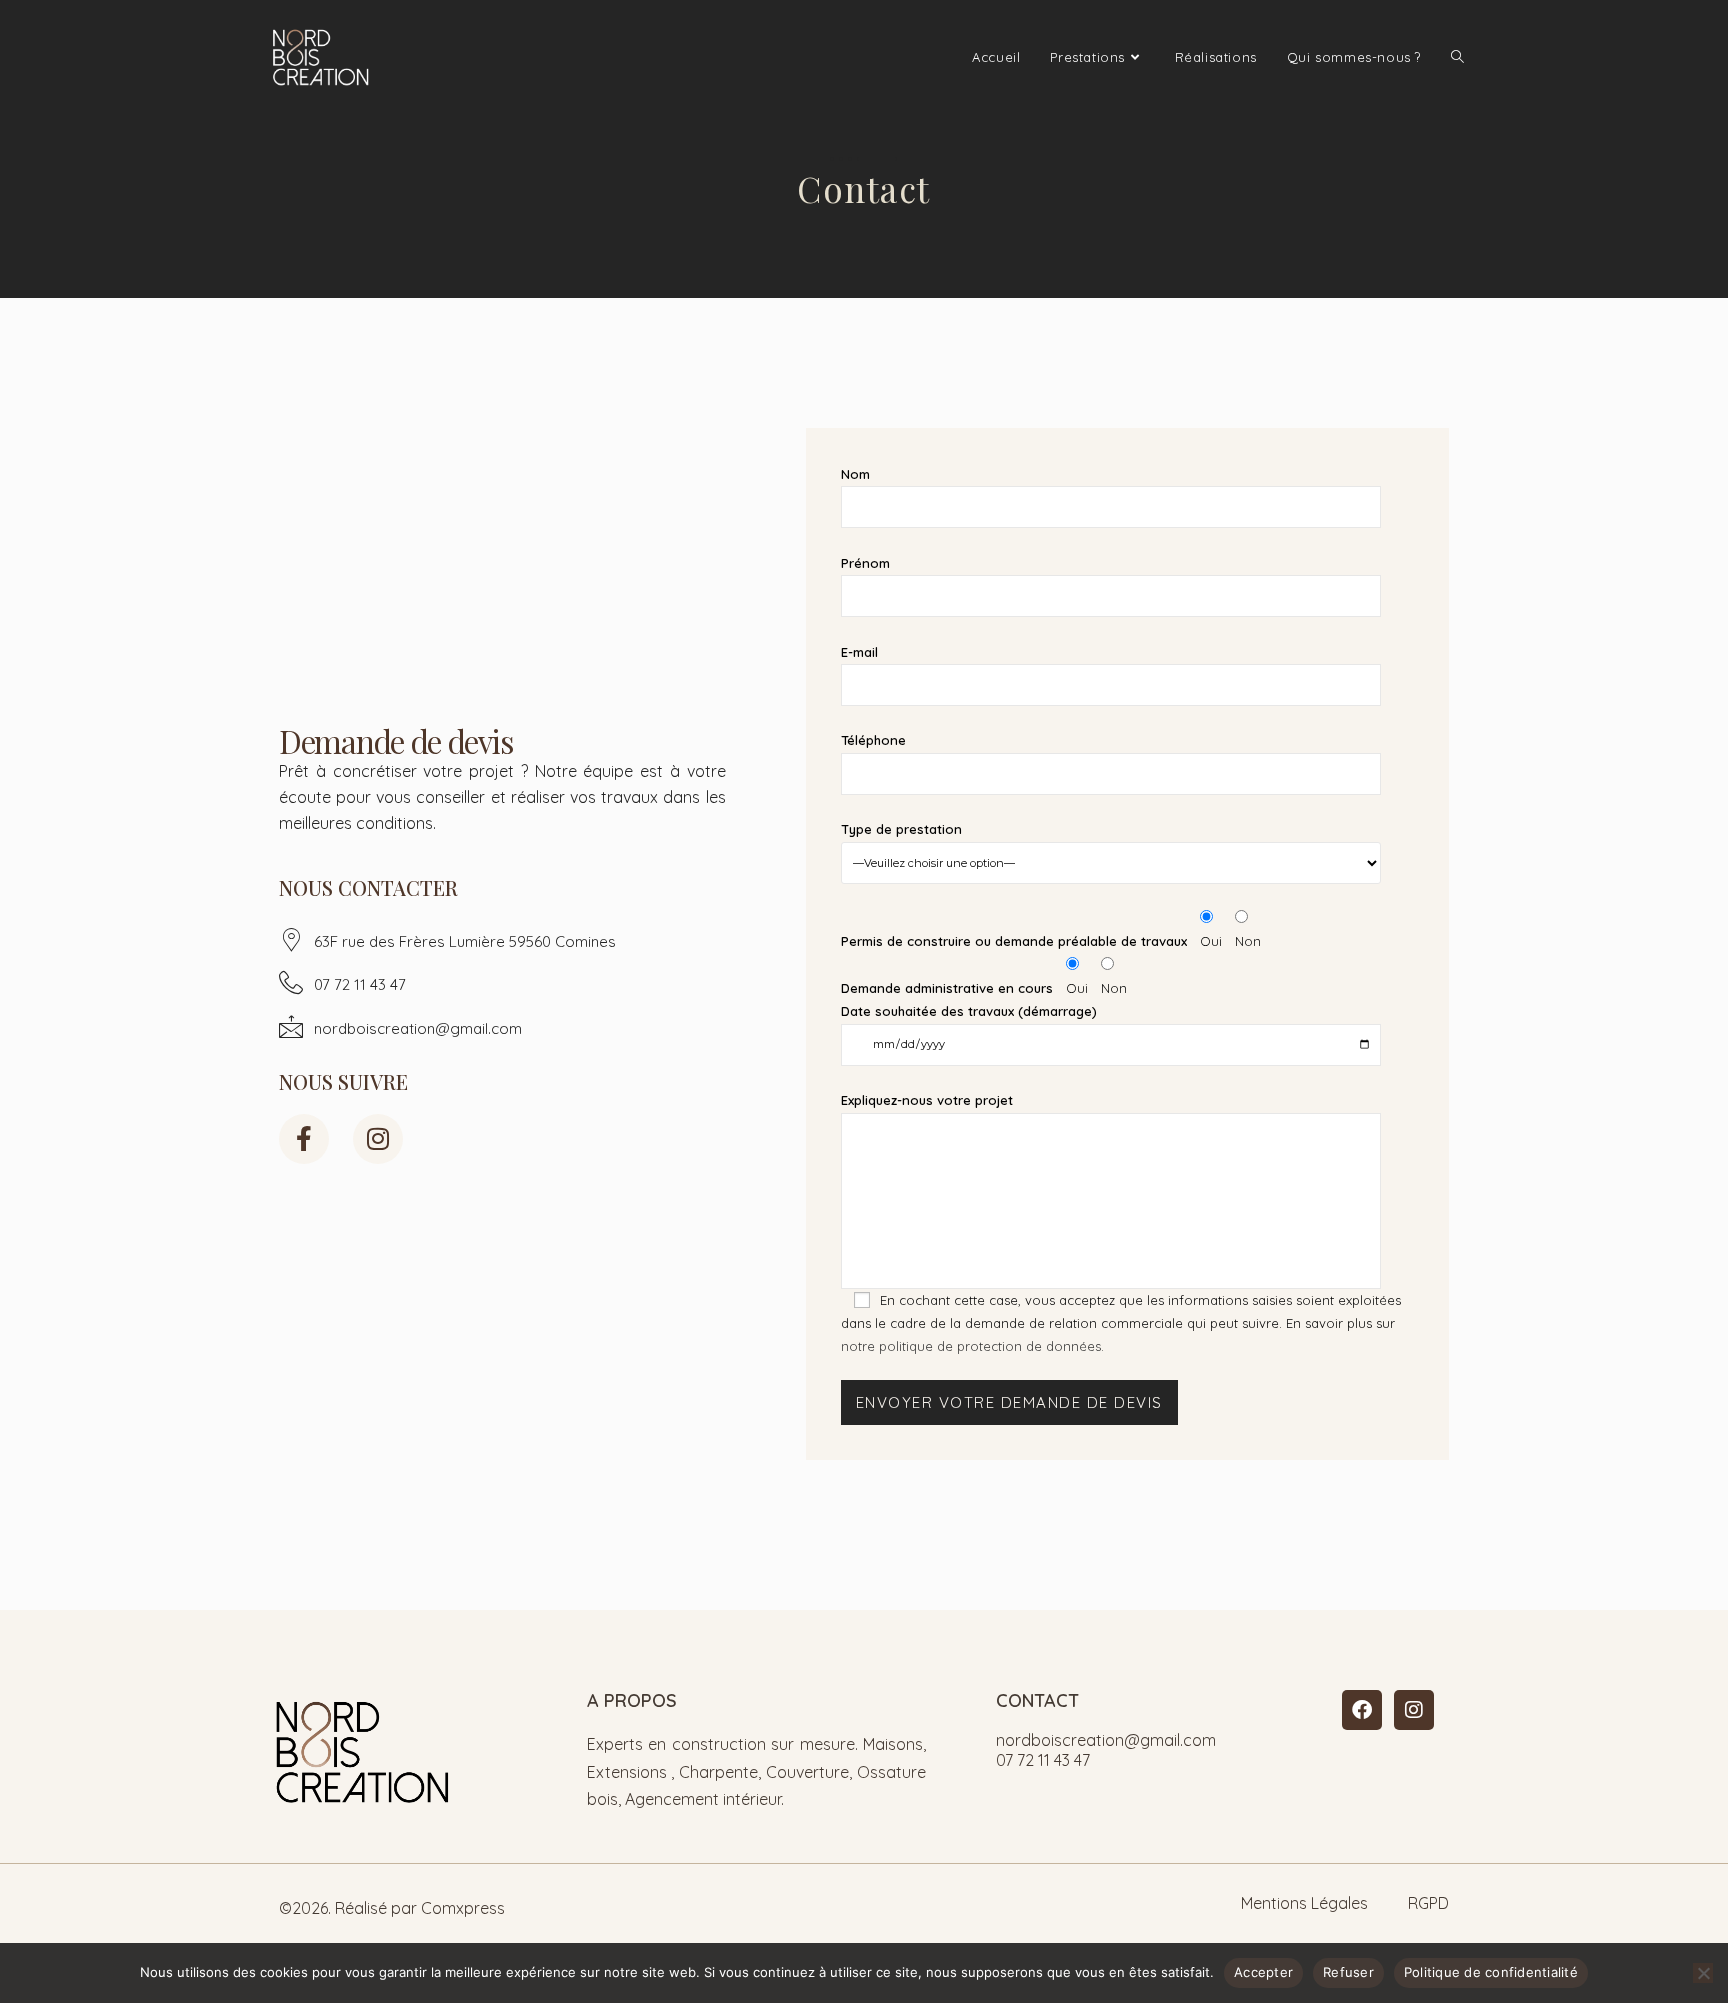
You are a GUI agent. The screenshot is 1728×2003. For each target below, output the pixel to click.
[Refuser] (1703, 1973)
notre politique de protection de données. (972, 1346)
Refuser (1348, 1972)
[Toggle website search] (1457, 57)
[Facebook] (1362, 1710)
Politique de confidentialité (1491, 1972)
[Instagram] (378, 1139)
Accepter (1263, 1972)
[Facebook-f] (304, 1139)
